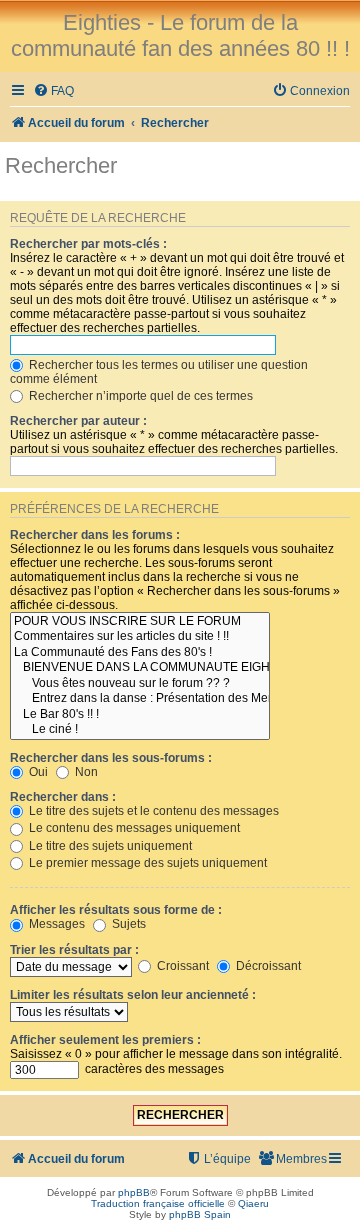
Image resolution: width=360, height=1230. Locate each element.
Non (85, 772)
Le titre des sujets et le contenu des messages (152, 811)
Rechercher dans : (63, 797)
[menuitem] (53, 91)
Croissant (181, 966)
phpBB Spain (200, 1214)
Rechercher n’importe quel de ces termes (139, 396)
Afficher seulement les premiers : (105, 1040)
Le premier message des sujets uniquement (146, 863)
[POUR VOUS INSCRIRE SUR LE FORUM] (140, 622)
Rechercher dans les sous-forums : (111, 758)
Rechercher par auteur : (78, 421)
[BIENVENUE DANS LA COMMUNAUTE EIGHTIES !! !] (140, 668)
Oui (37, 772)
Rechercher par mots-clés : (88, 244)
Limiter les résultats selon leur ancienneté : (133, 995)
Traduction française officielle (158, 1203)
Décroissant (267, 966)
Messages (55, 924)
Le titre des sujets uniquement (109, 846)
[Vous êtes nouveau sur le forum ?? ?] (140, 684)
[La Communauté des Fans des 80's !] (140, 653)
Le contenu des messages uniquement (133, 828)
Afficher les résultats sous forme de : (116, 910)
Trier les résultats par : (74, 950)
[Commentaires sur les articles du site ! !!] (140, 637)
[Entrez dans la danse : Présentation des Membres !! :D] (140, 699)
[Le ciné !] (140, 730)
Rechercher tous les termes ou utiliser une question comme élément (159, 372)
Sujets (127, 924)
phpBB (134, 1192)
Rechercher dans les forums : (95, 535)
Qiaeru (253, 1203)
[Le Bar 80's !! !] (140, 715)
